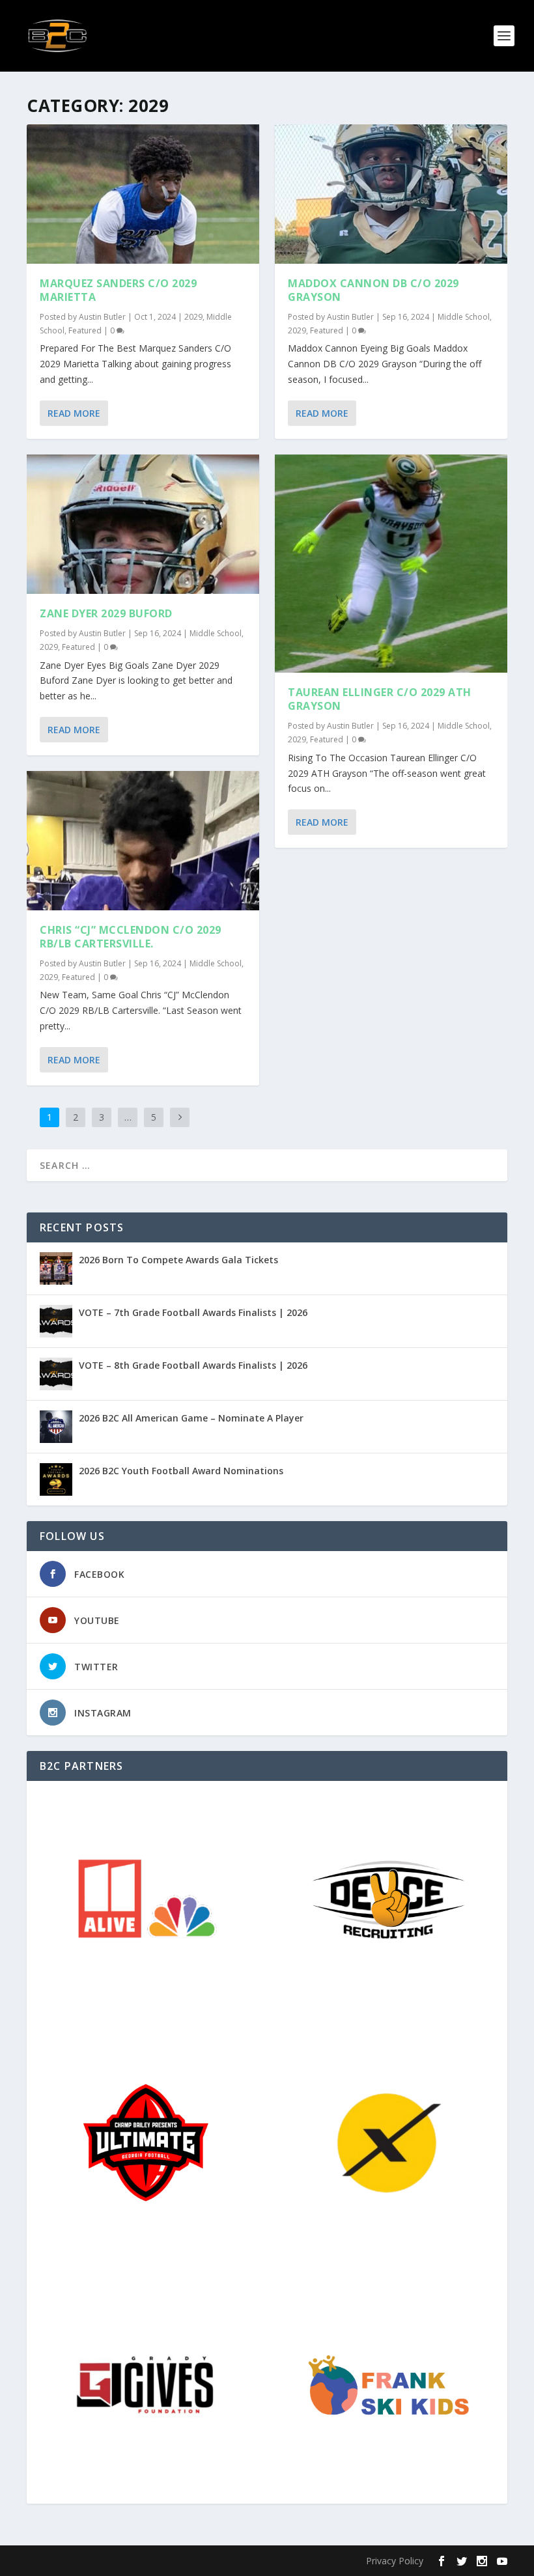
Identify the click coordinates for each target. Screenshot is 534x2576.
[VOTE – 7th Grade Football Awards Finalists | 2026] (56, 1321)
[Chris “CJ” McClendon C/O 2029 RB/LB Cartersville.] (143, 841)
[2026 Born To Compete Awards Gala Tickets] (56, 1268)
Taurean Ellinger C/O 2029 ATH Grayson (380, 699)
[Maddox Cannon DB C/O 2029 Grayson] (391, 194)
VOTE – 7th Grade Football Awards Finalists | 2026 (193, 1312)
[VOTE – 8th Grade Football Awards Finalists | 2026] (56, 1374)
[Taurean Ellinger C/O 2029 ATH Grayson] (391, 564)
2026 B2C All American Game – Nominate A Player (191, 1418)
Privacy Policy (395, 2561)
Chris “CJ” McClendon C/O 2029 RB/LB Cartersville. (131, 937)
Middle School (216, 633)
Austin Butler (102, 317)
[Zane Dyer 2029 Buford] (143, 524)
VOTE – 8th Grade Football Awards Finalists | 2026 (193, 1365)
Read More (74, 413)
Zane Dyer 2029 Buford (106, 613)
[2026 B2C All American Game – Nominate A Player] (56, 1427)
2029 (193, 317)
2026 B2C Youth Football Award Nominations (181, 1471)
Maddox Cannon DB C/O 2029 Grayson (373, 290)
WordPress (239, 2561)
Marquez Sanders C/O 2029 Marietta (118, 290)
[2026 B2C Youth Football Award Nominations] (56, 1479)
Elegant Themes (117, 2561)
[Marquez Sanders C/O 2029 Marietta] (143, 194)
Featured (85, 330)
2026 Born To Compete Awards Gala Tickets (178, 1260)
